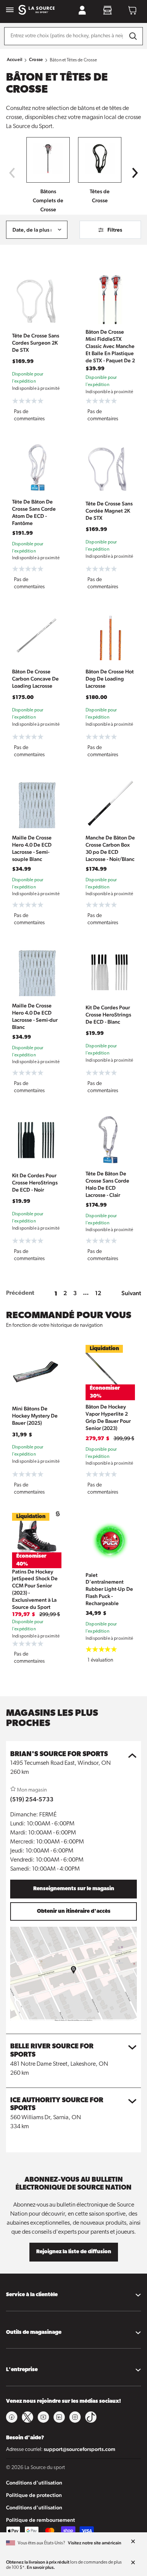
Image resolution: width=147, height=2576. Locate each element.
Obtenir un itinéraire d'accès (74, 1911)
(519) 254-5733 (32, 1799)
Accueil (15, 60)
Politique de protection (34, 2495)
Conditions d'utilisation (34, 2483)
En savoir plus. (41, 2567)
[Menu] (10, 10)
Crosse (36, 60)
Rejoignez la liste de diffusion (74, 2252)
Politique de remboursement (41, 2520)
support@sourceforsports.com (80, 2449)
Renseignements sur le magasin (74, 1889)
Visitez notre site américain (95, 2543)
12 (98, 1293)
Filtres (115, 230)
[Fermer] (133, 2542)
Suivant (131, 1293)
